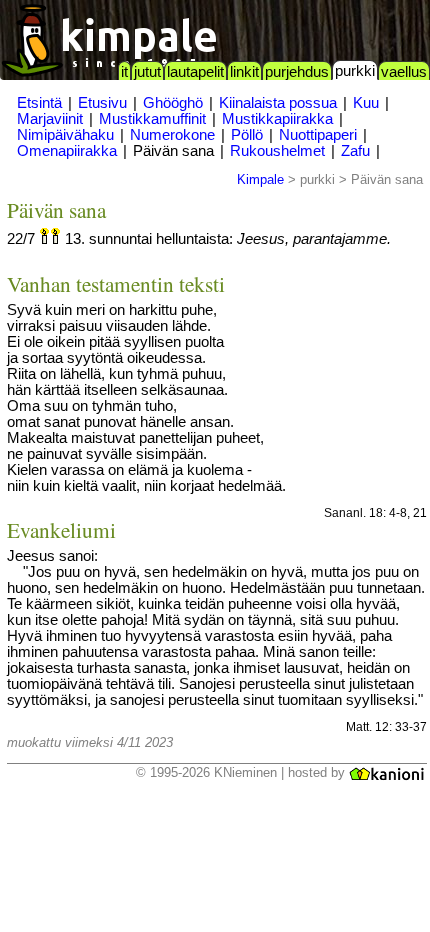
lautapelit (195, 72)
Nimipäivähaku (65, 135)
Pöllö (247, 135)
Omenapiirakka (67, 151)
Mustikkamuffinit (152, 119)
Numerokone (172, 135)
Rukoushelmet (277, 151)
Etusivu (102, 103)
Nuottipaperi (318, 135)
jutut (147, 72)
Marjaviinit (50, 119)
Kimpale (260, 179)
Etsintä (39, 103)
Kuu (366, 103)
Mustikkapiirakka (277, 119)
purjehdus (297, 72)
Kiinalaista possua (278, 103)
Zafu (355, 151)
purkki (355, 71)
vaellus (404, 72)
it (124, 72)
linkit (244, 72)
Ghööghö (173, 103)
